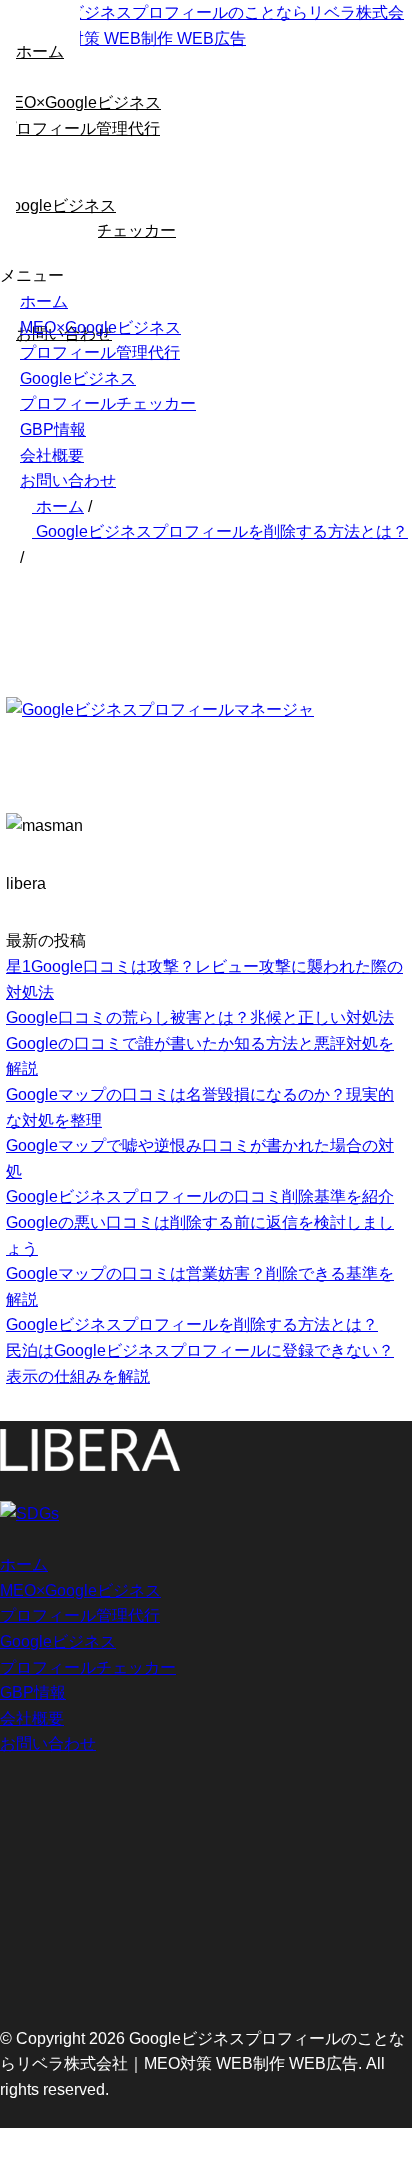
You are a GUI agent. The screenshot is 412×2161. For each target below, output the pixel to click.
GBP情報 (53, 429)
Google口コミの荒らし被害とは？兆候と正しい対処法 (200, 1017)
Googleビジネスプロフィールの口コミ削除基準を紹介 (200, 1196)
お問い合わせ (68, 480)
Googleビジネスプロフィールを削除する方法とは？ (192, 1324)
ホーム (44, 301)
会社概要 (52, 455)
